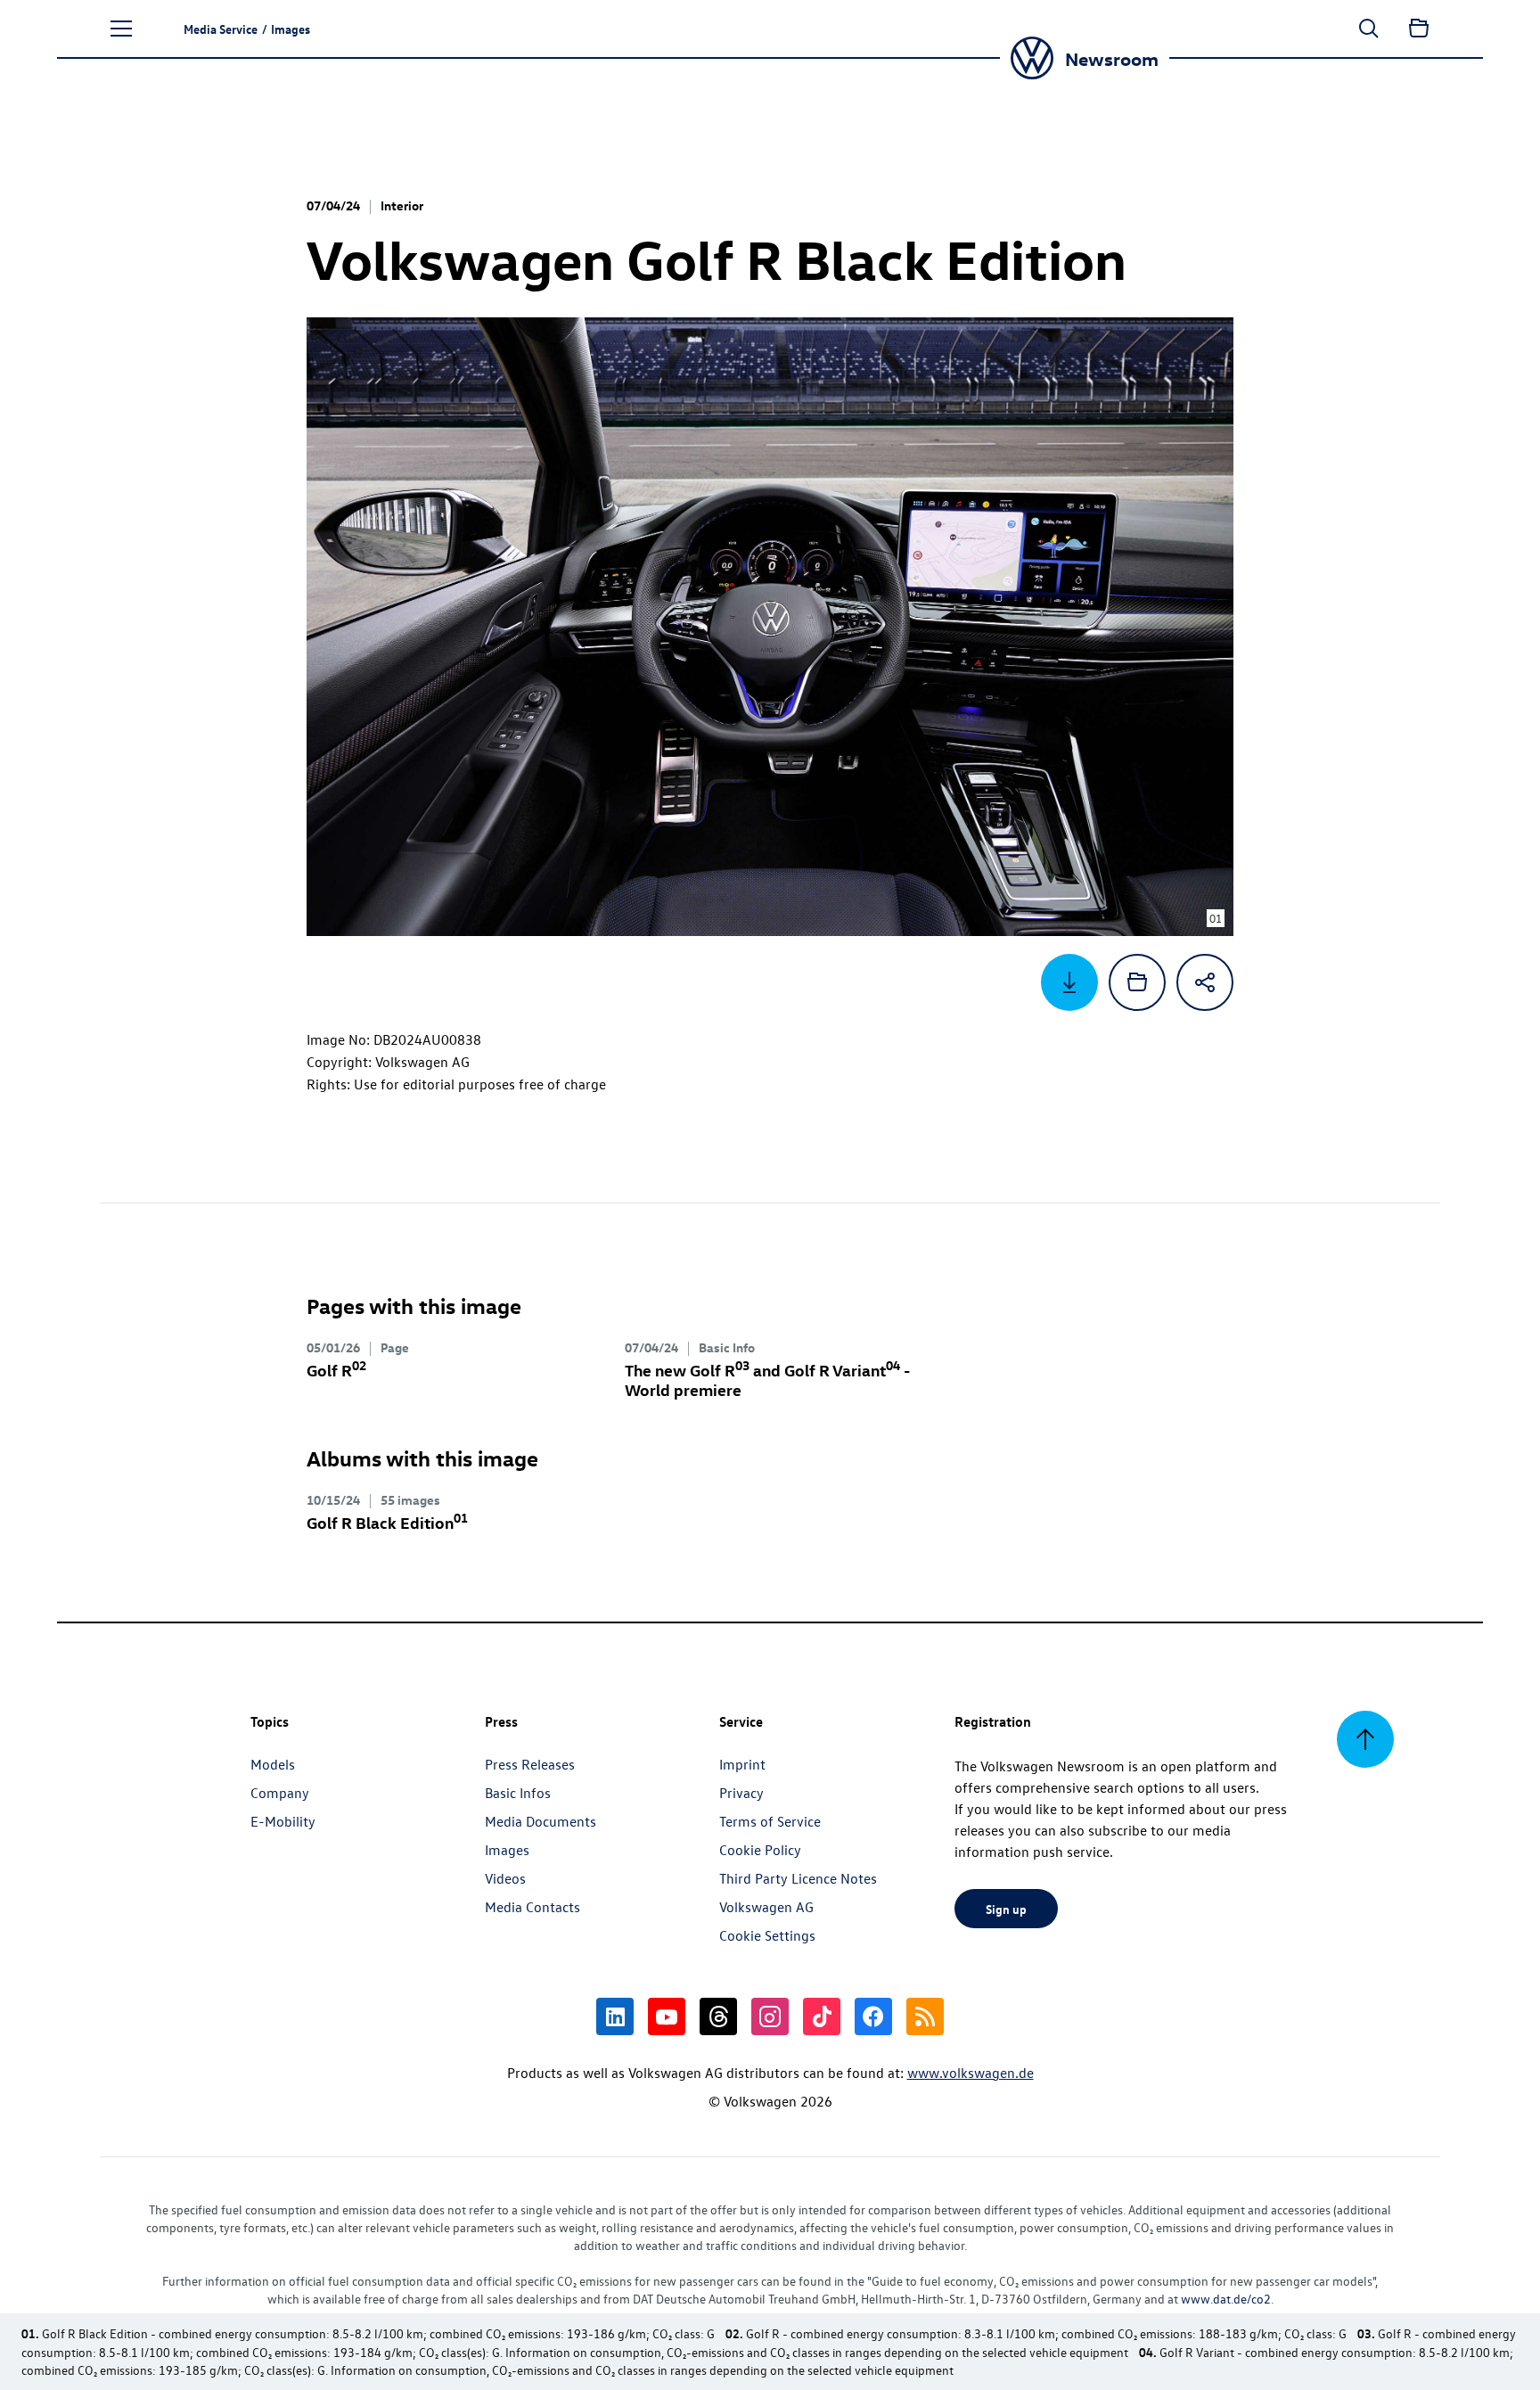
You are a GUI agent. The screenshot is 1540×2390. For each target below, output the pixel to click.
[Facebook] (873, 2016)
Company (280, 1793)
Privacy (741, 1793)
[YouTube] (667, 2016)
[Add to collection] (1137, 982)
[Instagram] (770, 2016)
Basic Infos (518, 1793)
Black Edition (387, 1522)
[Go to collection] (1419, 29)
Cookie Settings (767, 1935)
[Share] (1205, 982)
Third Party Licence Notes (798, 1878)
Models (273, 1764)
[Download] (1069, 982)
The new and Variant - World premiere (767, 1380)
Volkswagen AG (766, 1907)
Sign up (1006, 1909)
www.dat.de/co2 (1226, 2299)
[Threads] (718, 2016)
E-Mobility (283, 1821)
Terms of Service (770, 1821)
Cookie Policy (760, 1850)
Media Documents (541, 1821)
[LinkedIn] (615, 2016)
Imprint (742, 1764)
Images (507, 1850)
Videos (505, 1878)
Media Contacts (532, 1907)
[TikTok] (822, 2016)
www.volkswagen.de (971, 2073)
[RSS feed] (925, 2016)
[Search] (1369, 29)
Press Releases (530, 1764)
